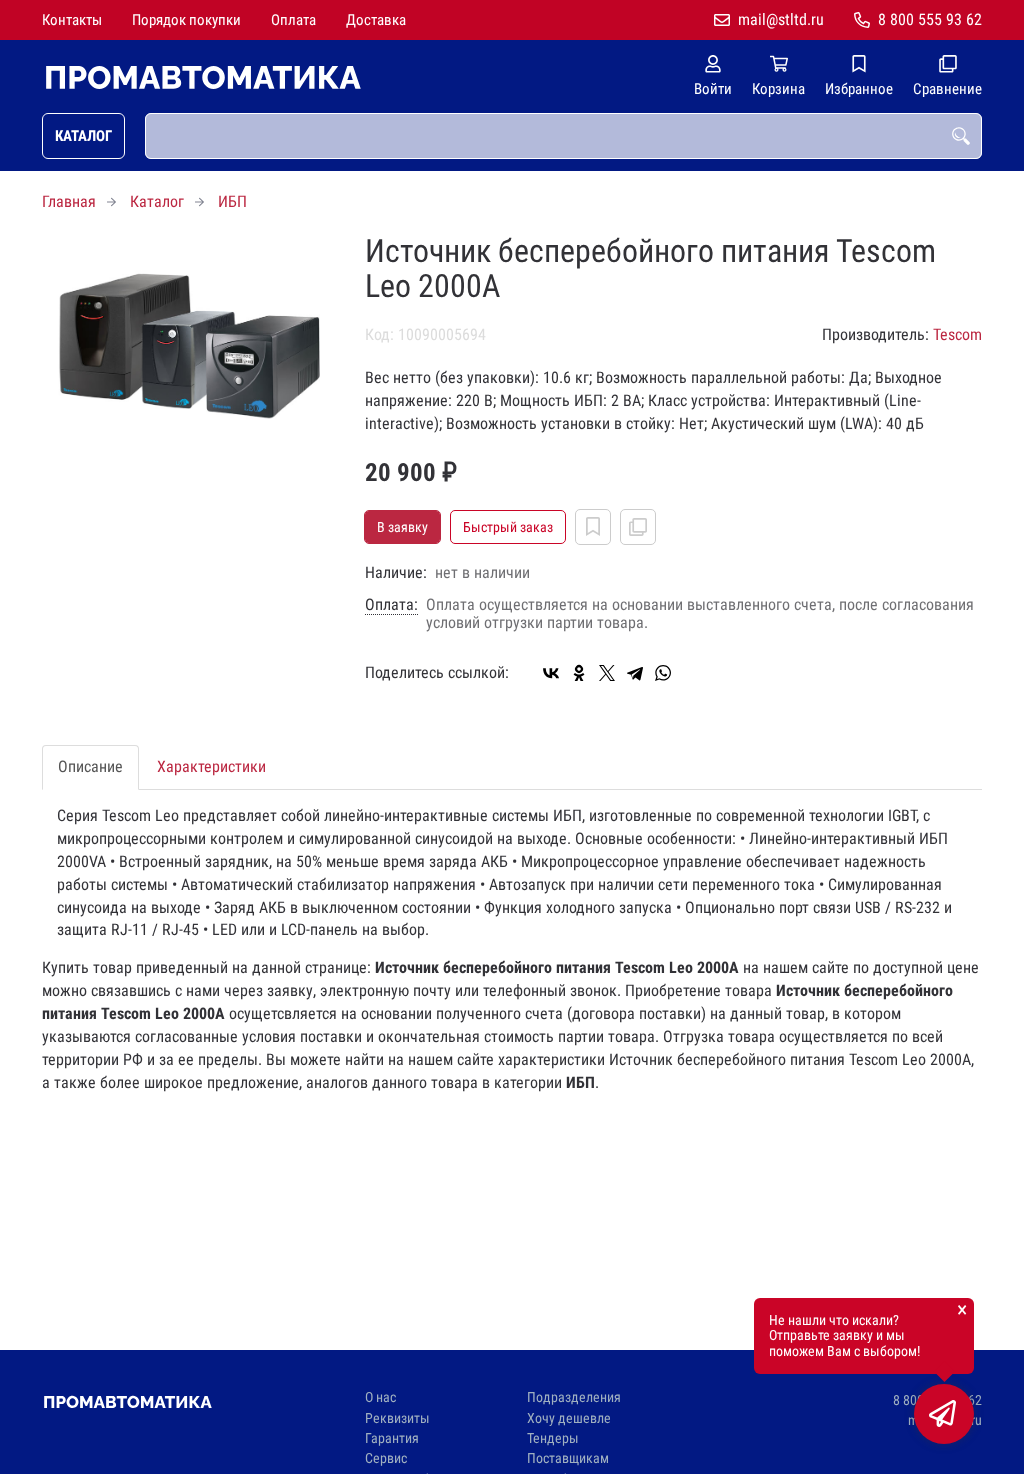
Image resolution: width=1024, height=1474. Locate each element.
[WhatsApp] (663, 673)
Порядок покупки (186, 20)
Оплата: (391, 605)
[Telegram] (635, 673)
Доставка (376, 20)
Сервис (386, 1458)
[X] (607, 673)
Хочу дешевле (569, 1418)
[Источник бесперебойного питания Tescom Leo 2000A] (188, 332)
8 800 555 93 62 (930, 19)
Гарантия (392, 1438)
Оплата (293, 20)
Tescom (957, 334)
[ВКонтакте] (551, 673)
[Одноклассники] (579, 673)
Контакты (72, 20)
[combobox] (563, 136)
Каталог (83, 136)
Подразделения (574, 1397)
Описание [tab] (90, 766)
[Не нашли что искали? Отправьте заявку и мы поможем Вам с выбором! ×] (944, 1414)
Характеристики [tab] (211, 766)
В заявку (402, 527)
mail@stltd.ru (781, 19)
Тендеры (553, 1438)
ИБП (232, 201)
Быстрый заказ (508, 527)
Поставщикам (568, 1458)
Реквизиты (397, 1418)
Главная (69, 201)
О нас (380, 1397)
